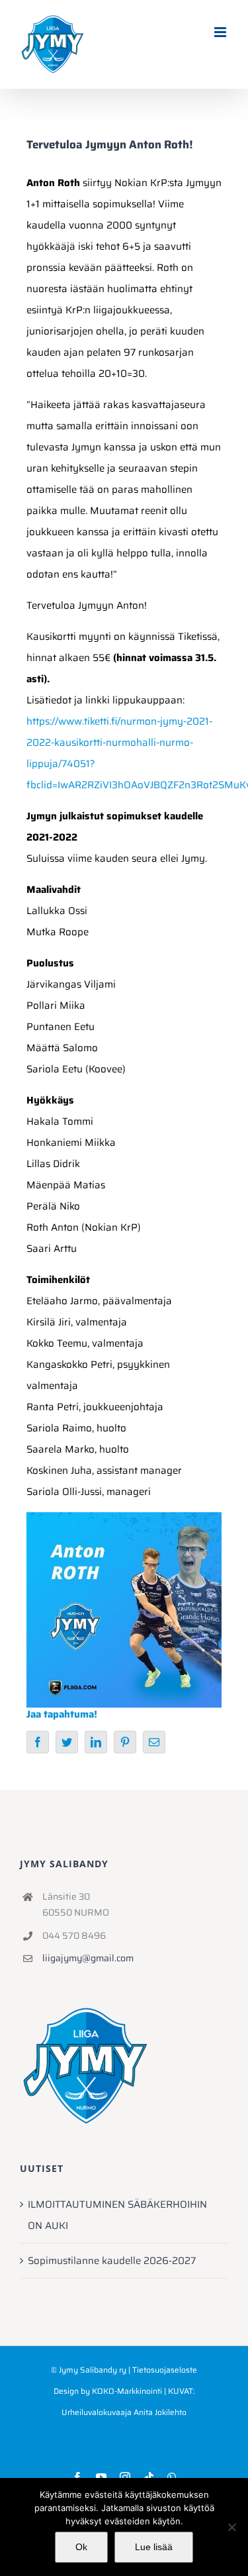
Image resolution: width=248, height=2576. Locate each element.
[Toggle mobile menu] (221, 32)
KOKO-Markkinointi (127, 2391)
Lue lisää (154, 2547)
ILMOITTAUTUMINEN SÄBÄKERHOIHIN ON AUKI (117, 2215)
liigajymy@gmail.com (88, 1958)
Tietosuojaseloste (165, 2370)
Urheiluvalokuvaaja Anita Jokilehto (124, 2412)
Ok (81, 2547)
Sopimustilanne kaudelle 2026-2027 (112, 2261)
